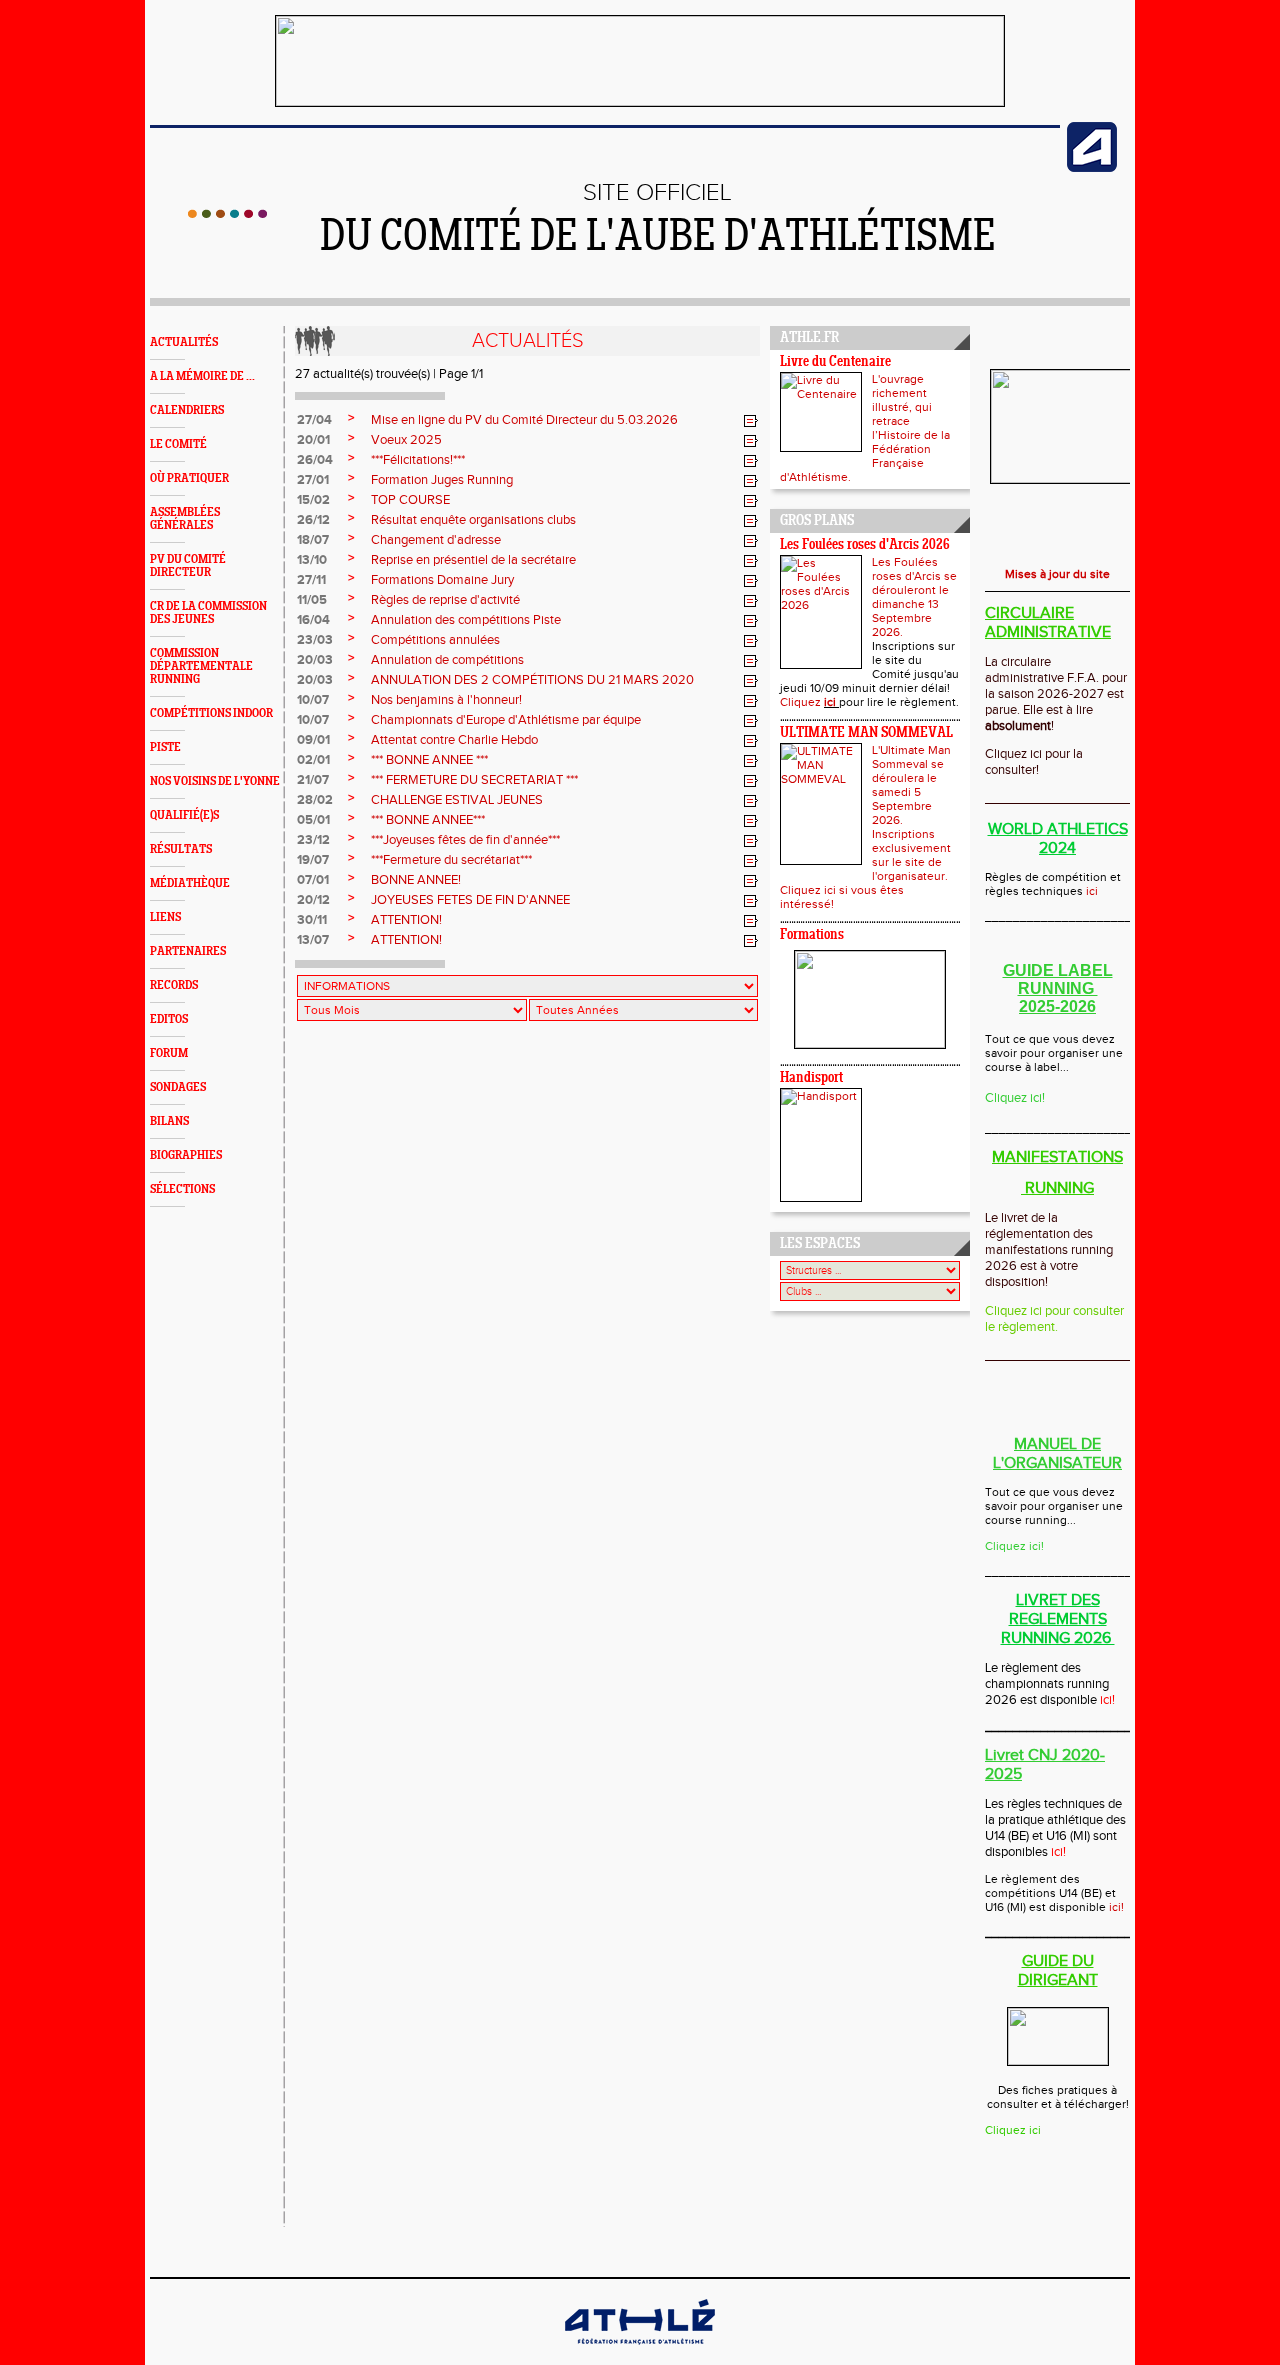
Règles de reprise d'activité (445, 600)
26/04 (315, 460)
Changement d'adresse (436, 540)
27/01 (313, 480)
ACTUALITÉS (184, 342)
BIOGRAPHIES (186, 1155)
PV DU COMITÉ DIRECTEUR (188, 566)
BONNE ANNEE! (416, 880)
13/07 (313, 940)
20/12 (313, 900)
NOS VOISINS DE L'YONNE (215, 781)
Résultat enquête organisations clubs (473, 520)
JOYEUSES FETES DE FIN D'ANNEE (470, 900)
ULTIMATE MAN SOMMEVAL (866, 733)
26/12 (313, 520)
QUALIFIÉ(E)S (184, 815)
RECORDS (174, 985)
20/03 (315, 660)
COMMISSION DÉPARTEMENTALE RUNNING (201, 666)
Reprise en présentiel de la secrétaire (473, 560)
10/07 (313, 700)
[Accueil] (227, 214)
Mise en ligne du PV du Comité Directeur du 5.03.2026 (524, 420)
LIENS (165, 917)
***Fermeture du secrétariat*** (451, 860)
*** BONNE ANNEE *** (429, 760)
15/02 (313, 500)
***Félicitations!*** (418, 460)
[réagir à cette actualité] (751, 421)
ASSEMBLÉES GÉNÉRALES (185, 519)
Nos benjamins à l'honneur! (446, 700)
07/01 (313, 880)
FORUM (169, 1053)
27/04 (314, 420)
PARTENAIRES (188, 951)
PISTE (165, 747)
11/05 (312, 600)
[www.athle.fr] (1092, 168)
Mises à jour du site (1057, 574)
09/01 (313, 740)
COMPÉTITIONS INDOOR (211, 713)
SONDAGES (178, 1087)
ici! (1116, 1907)
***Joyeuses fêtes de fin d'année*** (465, 840)
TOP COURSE (410, 500)
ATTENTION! (406, 920)
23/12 (313, 840)
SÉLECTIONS (182, 1189)
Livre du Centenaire (835, 362)
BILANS (169, 1121)
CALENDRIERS (187, 410)
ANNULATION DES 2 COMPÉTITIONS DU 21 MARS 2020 (532, 680)
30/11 (312, 920)
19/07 (313, 860)
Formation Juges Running (442, 480)
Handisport (811, 1078)
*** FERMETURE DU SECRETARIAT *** (474, 780)
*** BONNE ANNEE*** (428, 820)
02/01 (313, 760)
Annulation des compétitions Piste (466, 620)
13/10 (312, 560)
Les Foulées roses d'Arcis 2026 (865, 545)
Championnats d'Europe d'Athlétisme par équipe (506, 720)
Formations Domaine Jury (442, 580)
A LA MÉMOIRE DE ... (202, 376)
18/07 (313, 540)
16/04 (313, 620)
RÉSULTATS (181, 849)
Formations (812, 935)
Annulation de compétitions (447, 660)
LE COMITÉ (178, 444)
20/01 (313, 440)
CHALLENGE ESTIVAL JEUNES (457, 800)
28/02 (315, 800)
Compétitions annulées (435, 640)
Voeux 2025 (406, 440)
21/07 (313, 780)
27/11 (311, 580)
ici (831, 702)
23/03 (315, 640)
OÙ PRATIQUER (189, 478)
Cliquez (802, 702)
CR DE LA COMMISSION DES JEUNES (208, 613)
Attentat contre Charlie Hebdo (454, 740)
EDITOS (169, 1019)
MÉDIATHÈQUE (190, 883)
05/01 (313, 820)
